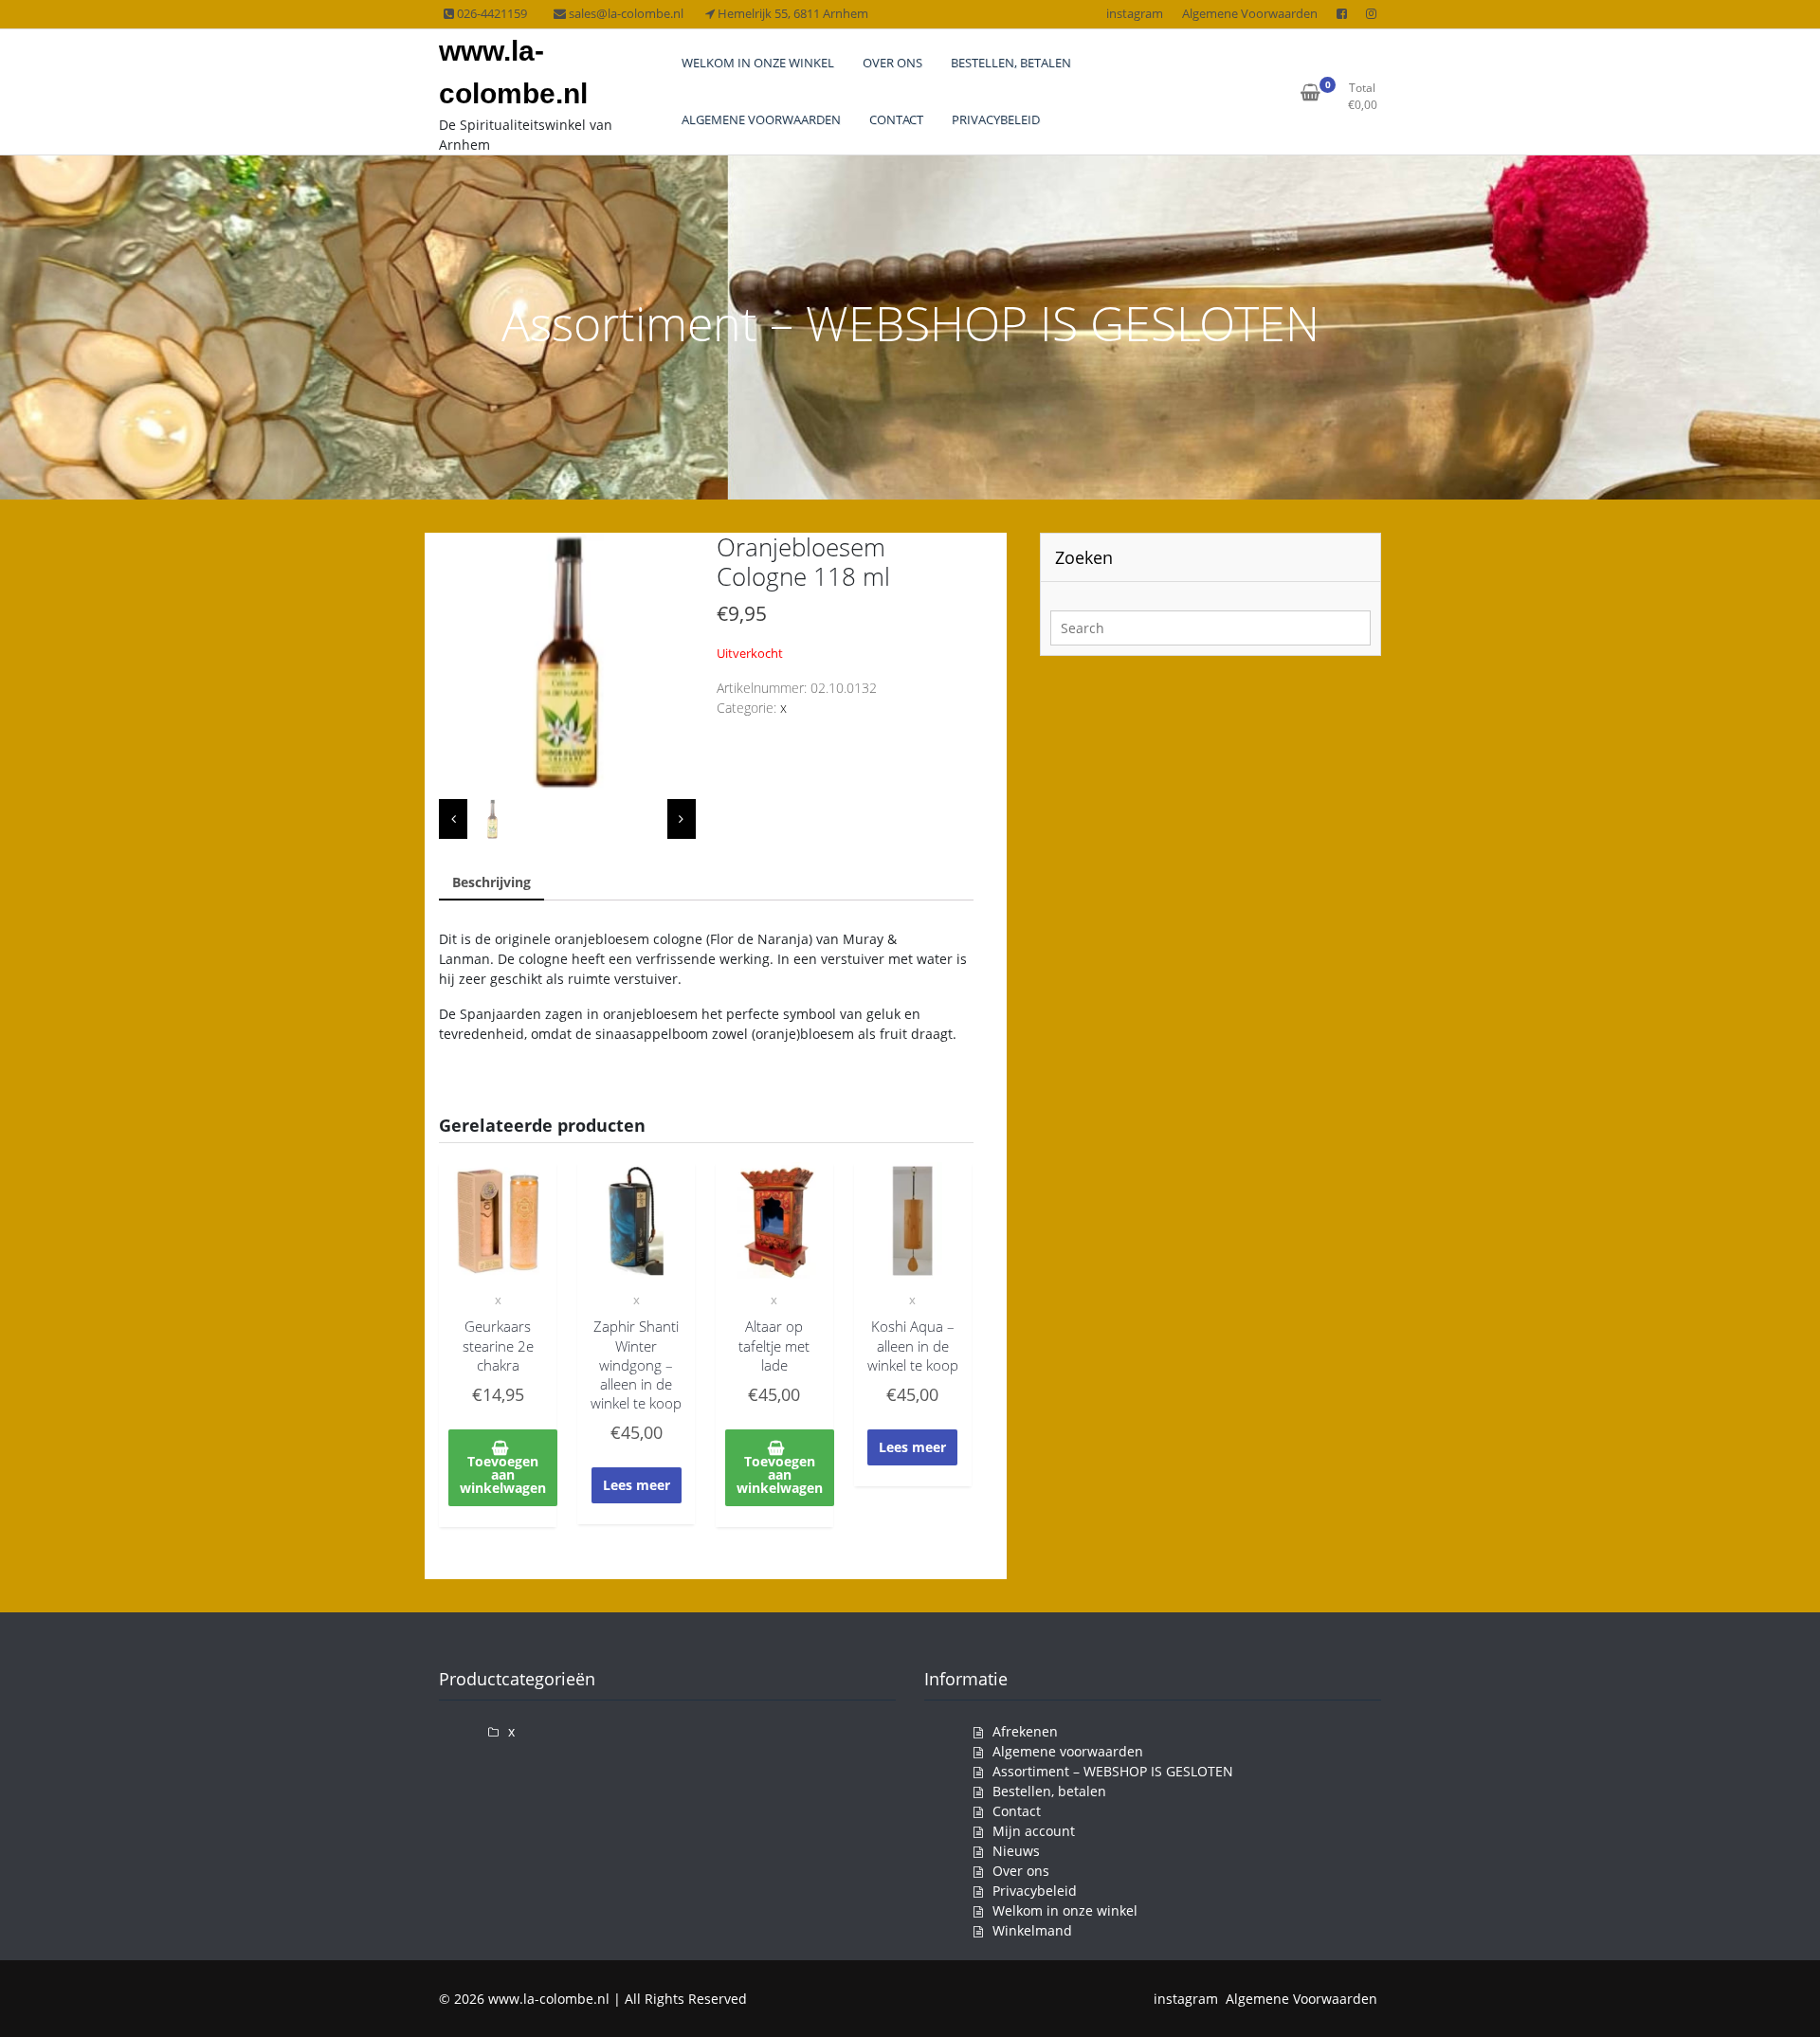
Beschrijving (491, 882)
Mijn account (1034, 1831)
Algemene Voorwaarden (1250, 13)
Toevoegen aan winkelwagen (503, 1474)
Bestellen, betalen (1049, 1791)
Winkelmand (1032, 1930)
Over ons (1021, 1871)
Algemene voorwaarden (1068, 1751)
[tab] (491, 883)
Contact (1017, 1811)
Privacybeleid (1035, 1891)
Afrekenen (1025, 1731)
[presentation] (453, 819)
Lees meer (637, 1485)
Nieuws (1016, 1851)
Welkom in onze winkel (1065, 1910)
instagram (1135, 13)
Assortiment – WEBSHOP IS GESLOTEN (1113, 1771)
